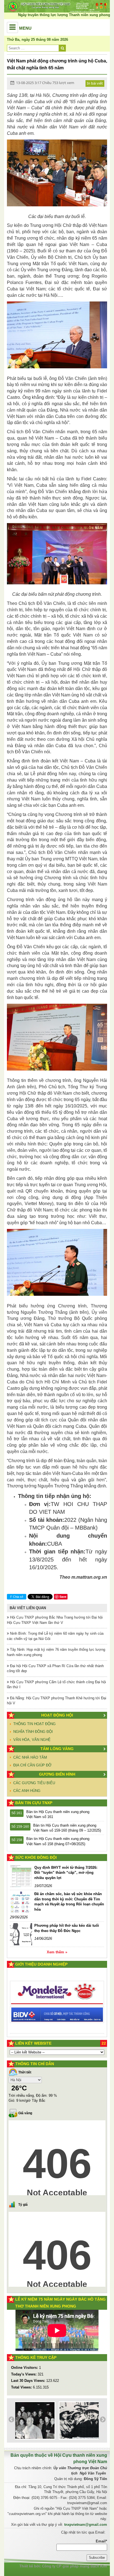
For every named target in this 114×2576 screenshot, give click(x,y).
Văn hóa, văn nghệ (32, 1740)
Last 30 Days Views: (29, 2381)
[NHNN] (57, 2011)
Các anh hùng (27, 1791)
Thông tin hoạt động (34, 1724)
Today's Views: (24, 2374)
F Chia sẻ (17, 1597)
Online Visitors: (25, 2368)
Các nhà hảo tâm (30, 1757)
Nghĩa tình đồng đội (33, 1732)
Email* (101, 2541)
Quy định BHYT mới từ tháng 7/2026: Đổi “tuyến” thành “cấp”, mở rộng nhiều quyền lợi (66, 1873)
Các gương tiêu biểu (34, 1783)
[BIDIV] (57, 1972)
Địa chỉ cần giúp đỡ (32, 1765)
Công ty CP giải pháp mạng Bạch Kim (75, 2566)
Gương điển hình (57, 1774)
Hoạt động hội (57, 1715)
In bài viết (95, 83)
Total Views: (22, 2387)
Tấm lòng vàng (57, 1749)
